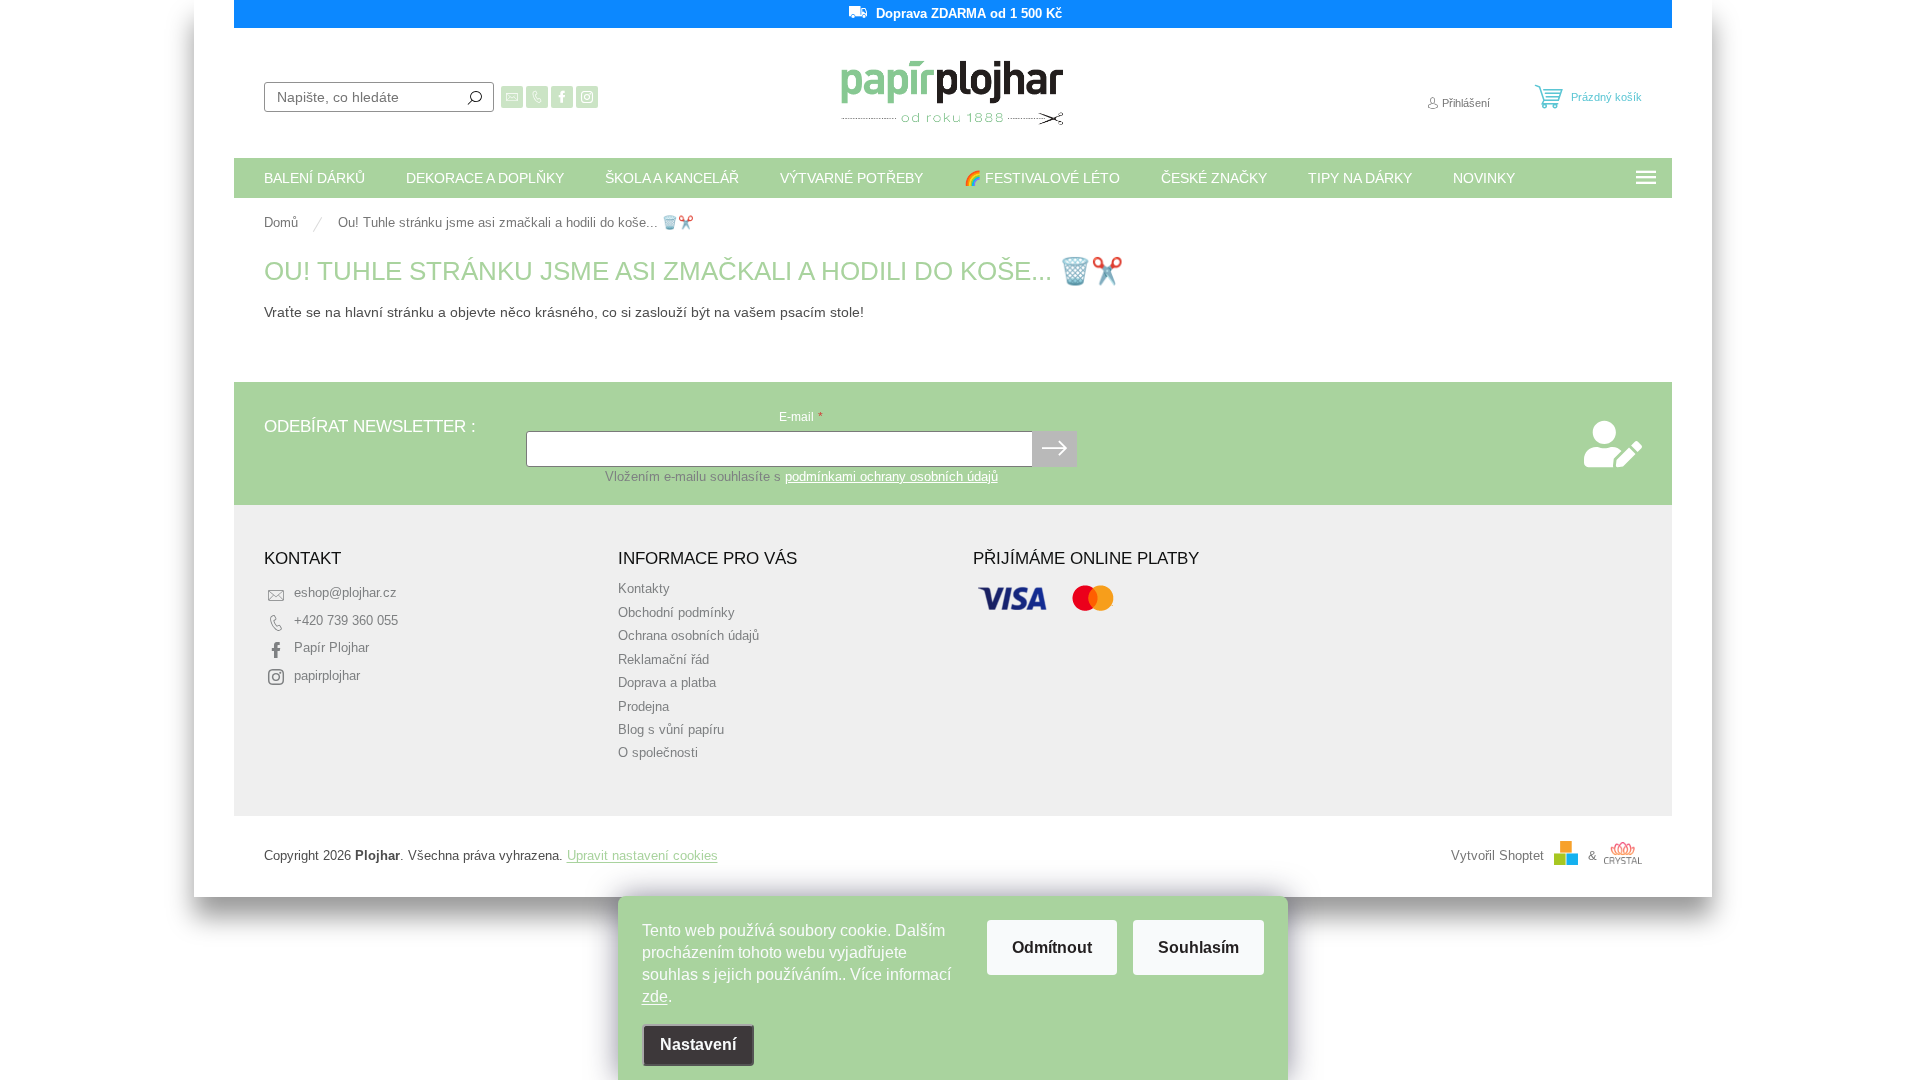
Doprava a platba (667, 683)
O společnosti (658, 753)
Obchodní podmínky (676, 613)
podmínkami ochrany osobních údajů (891, 477)
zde (655, 996)
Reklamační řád (663, 660)
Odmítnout (1052, 947)
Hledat (475, 97)
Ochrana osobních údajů (688, 636)
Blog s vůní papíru (671, 730)
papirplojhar (327, 676)
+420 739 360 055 (346, 621)
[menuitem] (314, 178)
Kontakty (644, 589)
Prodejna (643, 707)
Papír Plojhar (331, 648)
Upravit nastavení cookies (642, 856)
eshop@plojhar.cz (345, 593)
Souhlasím (1198, 947)
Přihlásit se (1054, 449)
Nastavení (698, 1044)
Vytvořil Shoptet (1497, 856)
